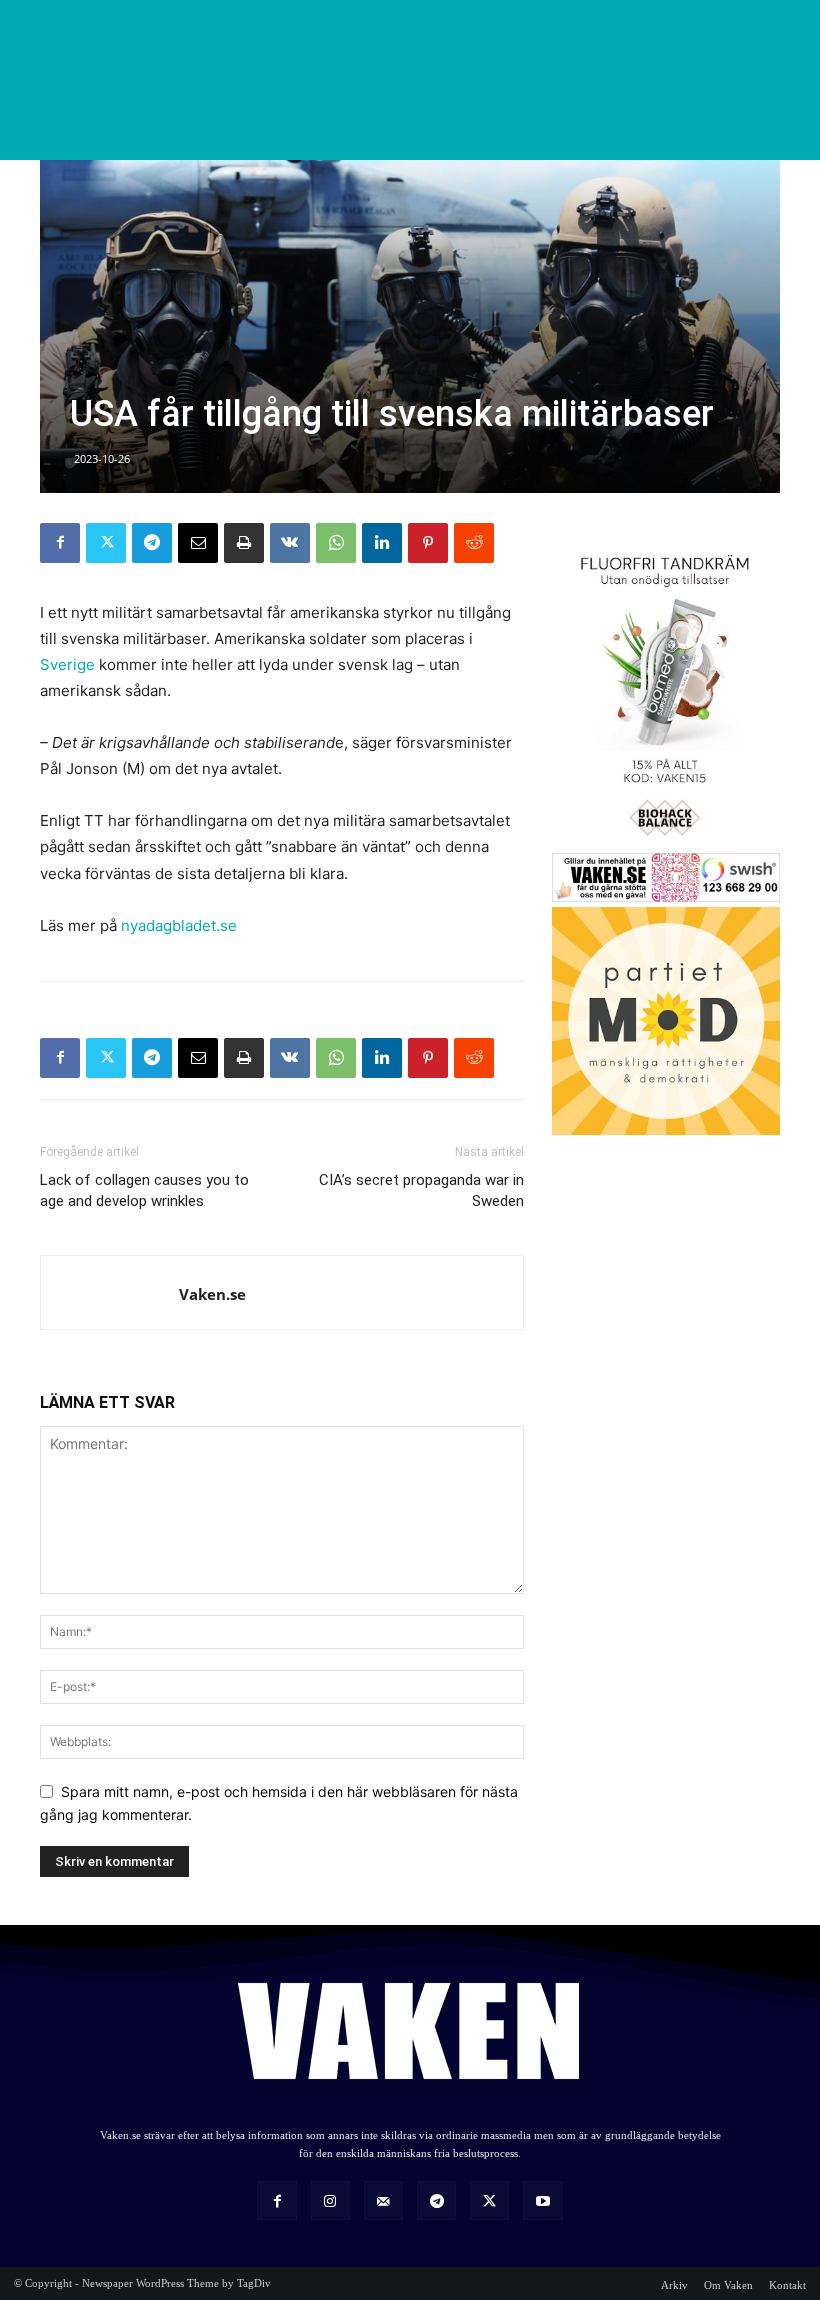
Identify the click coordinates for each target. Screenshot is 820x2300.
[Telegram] (152, 543)
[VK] (290, 543)
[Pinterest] (428, 543)
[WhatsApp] (336, 543)
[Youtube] (542, 2200)
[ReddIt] (474, 543)
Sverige (67, 664)
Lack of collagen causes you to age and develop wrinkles (144, 1190)
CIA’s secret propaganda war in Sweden (421, 1190)
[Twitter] (106, 543)
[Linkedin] (382, 543)
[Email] (198, 543)
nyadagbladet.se (179, 925)
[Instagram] (330, 2200)
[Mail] (383, 2200)
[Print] (244, 543)
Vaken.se (212, 1294)
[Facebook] (60, 543)
